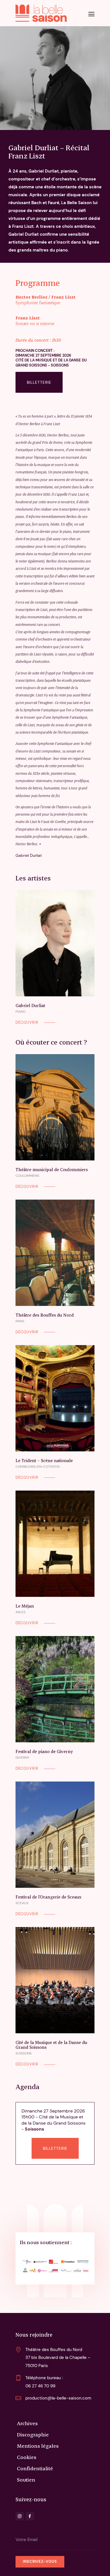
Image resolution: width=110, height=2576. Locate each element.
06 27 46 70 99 (40, 2386)
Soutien (26, 2479)
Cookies (27, 2457)
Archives (27, 2423)
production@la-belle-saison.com (58, 2398)
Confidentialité (35, 2468)
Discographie (33, 2434)
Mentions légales (38, 2446)
